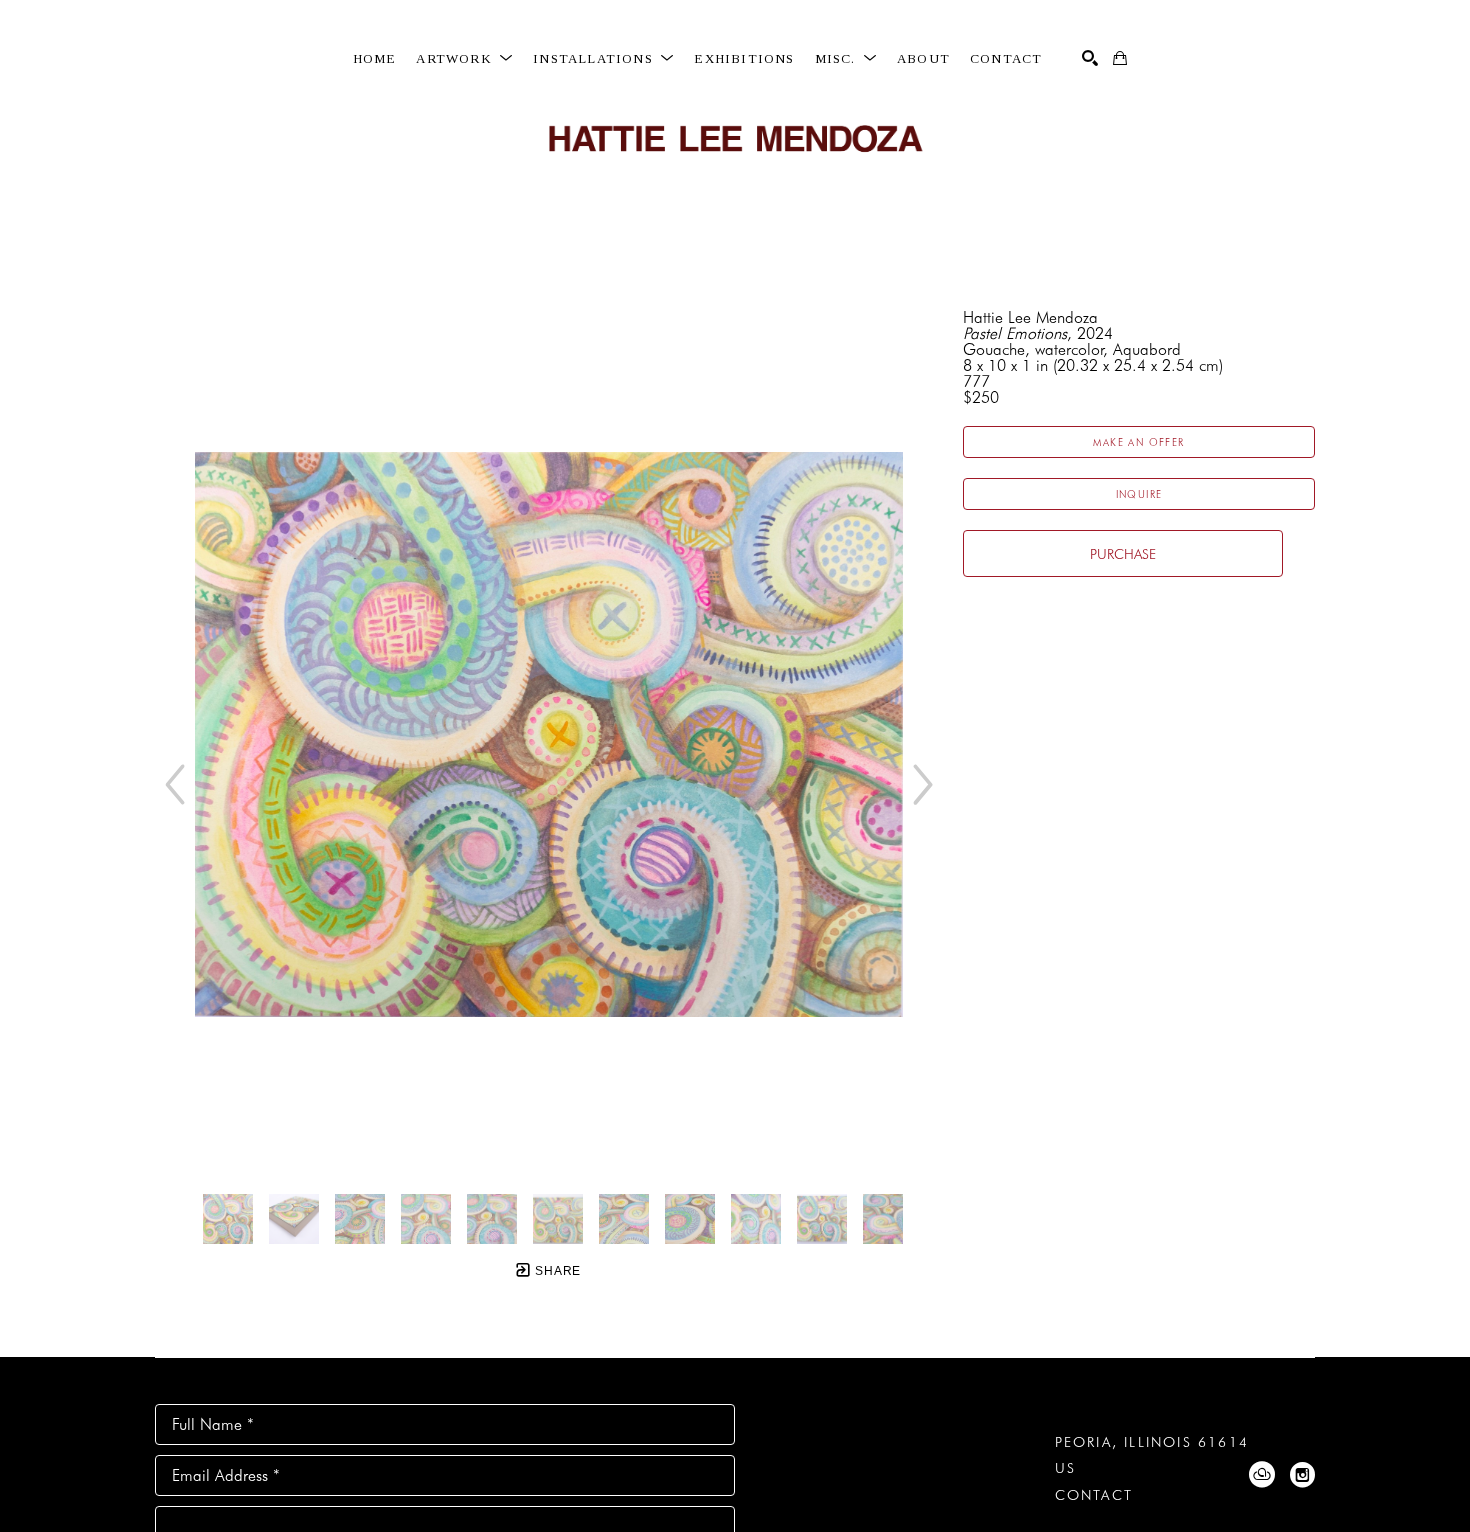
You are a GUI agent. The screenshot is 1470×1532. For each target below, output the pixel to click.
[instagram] (1302, 1475)
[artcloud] (1262, 1475)
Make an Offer (1138, 442)
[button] (464, 59)
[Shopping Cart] (1120, 58)
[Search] (1090, 58)
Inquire (1139, 494)
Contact (1094, 1495)
